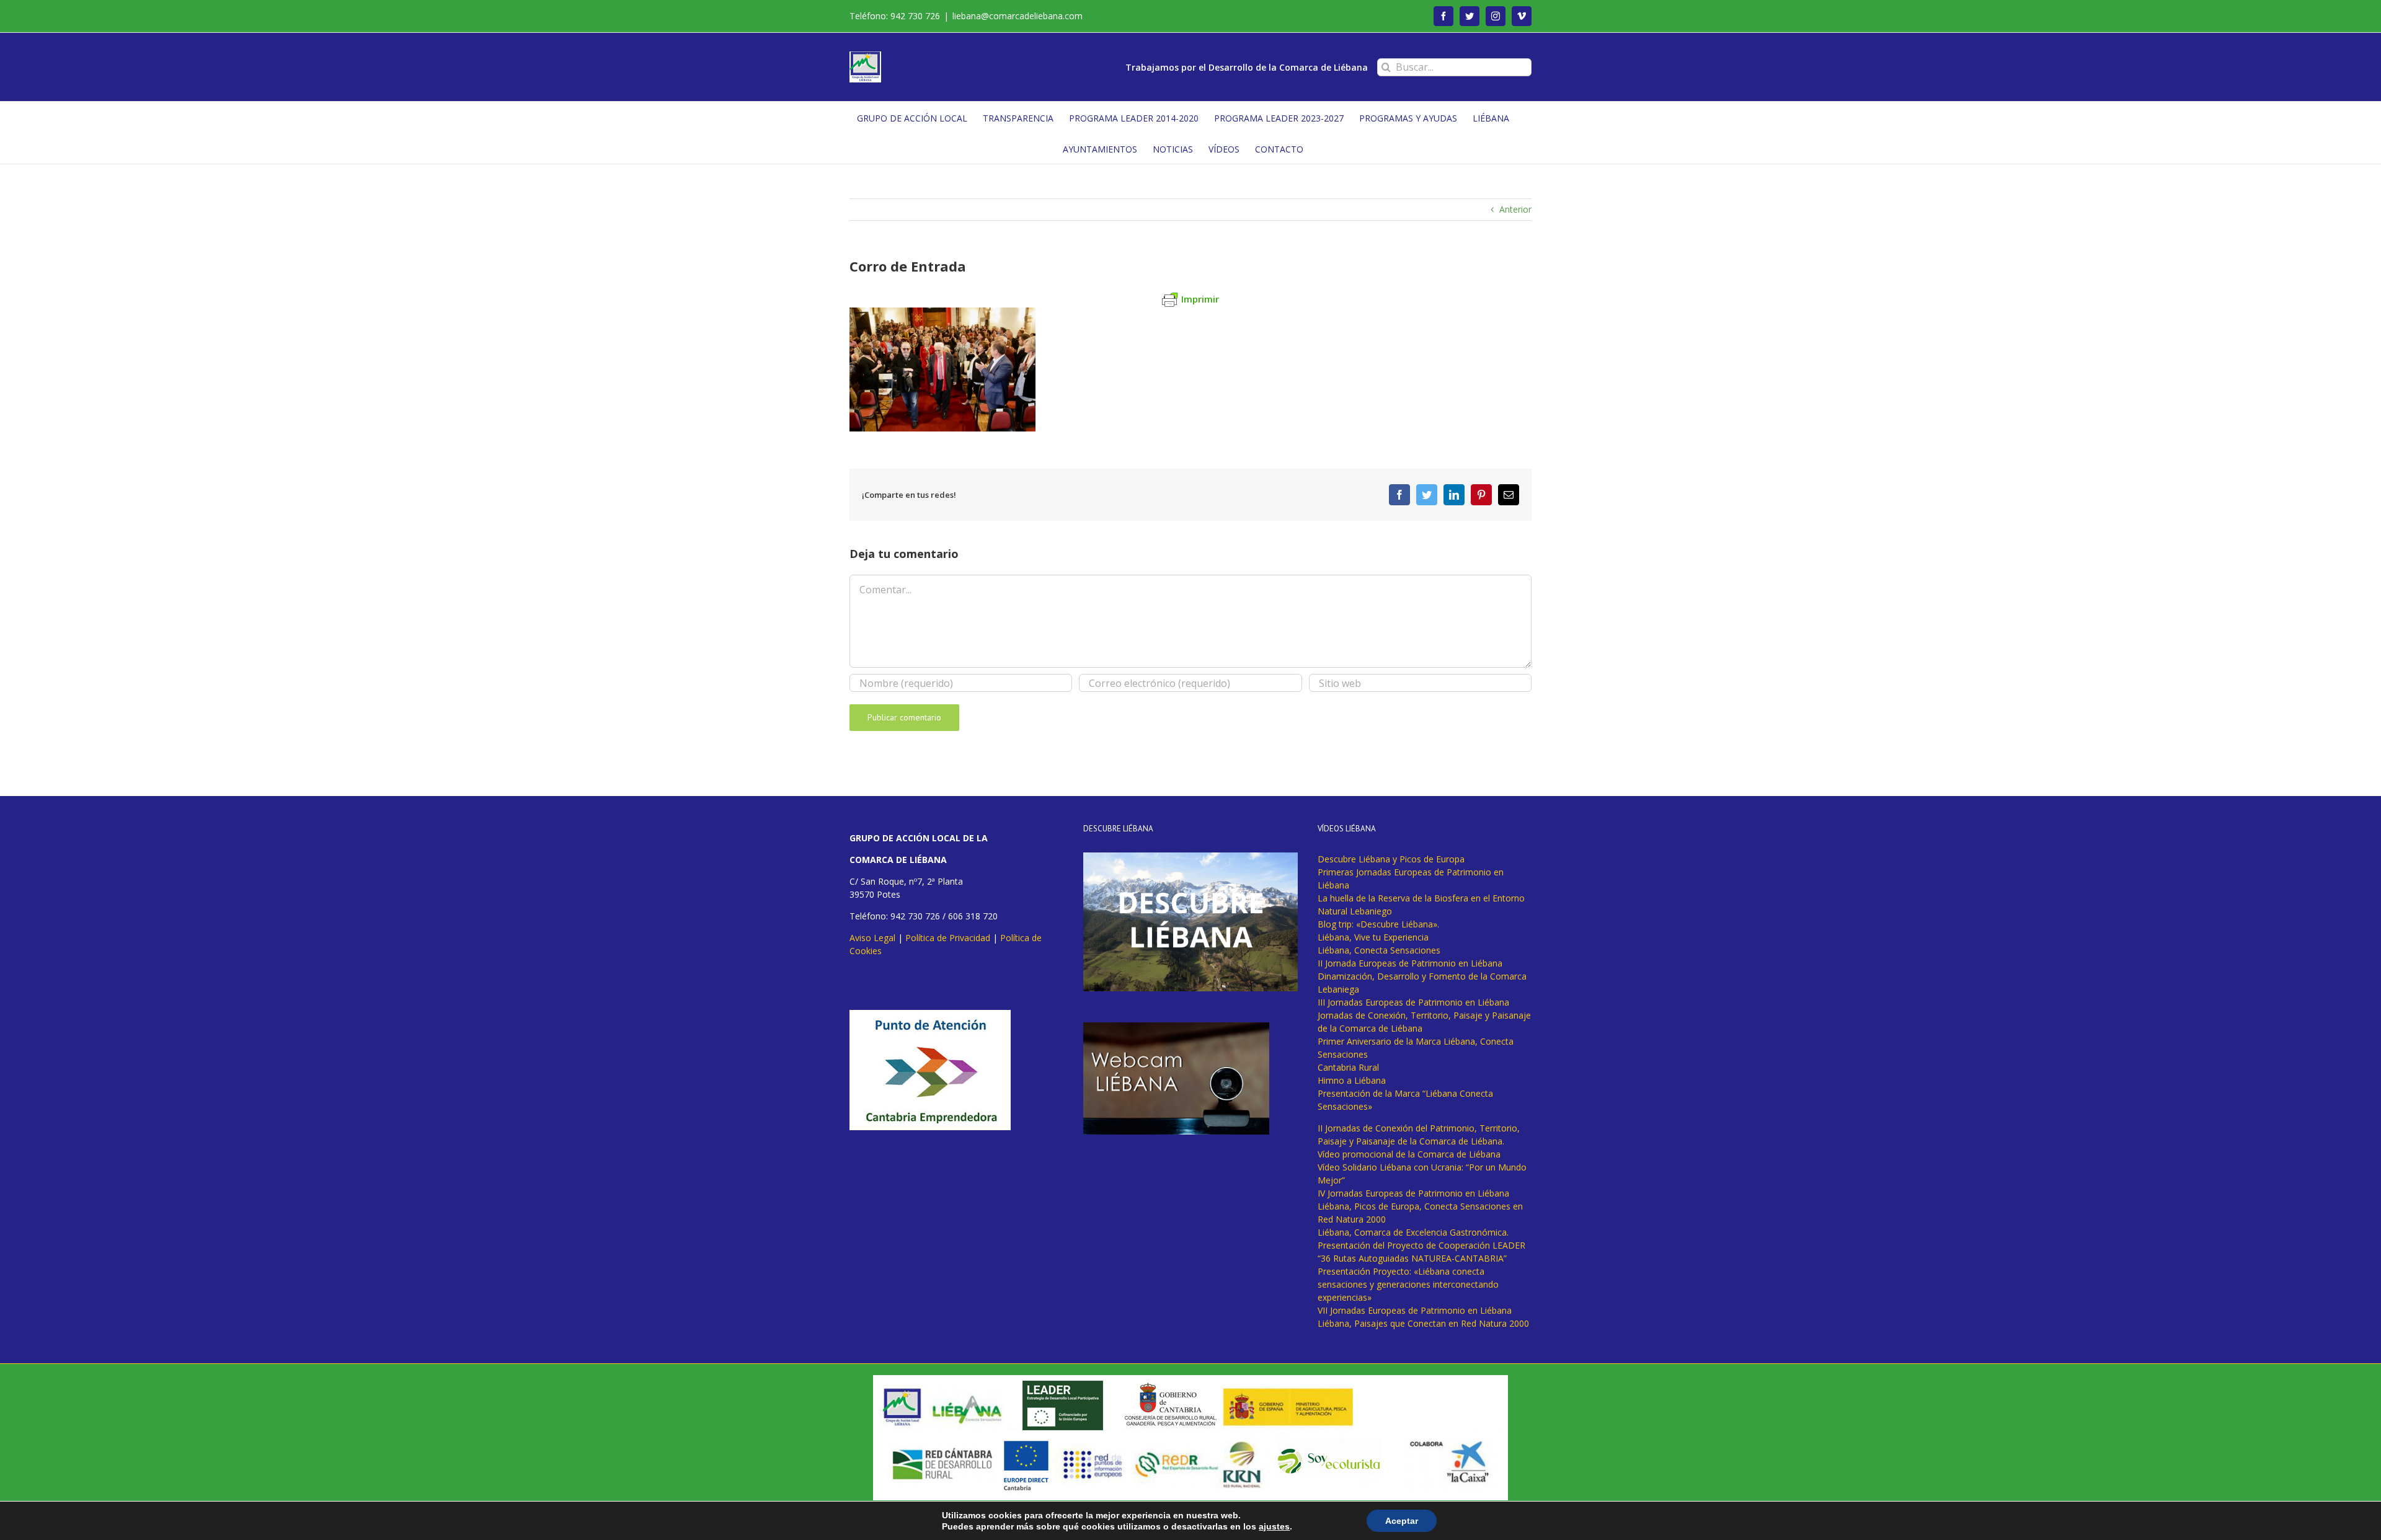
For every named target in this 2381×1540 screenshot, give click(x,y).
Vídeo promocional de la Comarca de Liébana (1409, 1154)
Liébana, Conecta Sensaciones (1379, 950)
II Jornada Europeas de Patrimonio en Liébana (1410, 963)
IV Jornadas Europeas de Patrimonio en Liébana (1413, 1193)
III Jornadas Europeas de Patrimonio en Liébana (1413, 1002)
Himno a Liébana (1352, 1080)
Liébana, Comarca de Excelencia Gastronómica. (1413, 1232)
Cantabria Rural (1348, 1067)
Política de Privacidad (948, 938)
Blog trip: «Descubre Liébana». (1378, 924)
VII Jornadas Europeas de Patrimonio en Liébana (1415, 1310)
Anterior (1515, 209)
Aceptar (1402, 1521)
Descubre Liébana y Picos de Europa (1391, 859)
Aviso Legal (872, 938)
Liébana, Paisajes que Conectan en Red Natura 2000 (1423, 1323)
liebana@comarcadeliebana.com (1018, 16)
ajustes (1274, 1526)
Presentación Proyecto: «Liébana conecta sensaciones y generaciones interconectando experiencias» (1408, 1284)
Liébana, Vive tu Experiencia (1373, 937)
